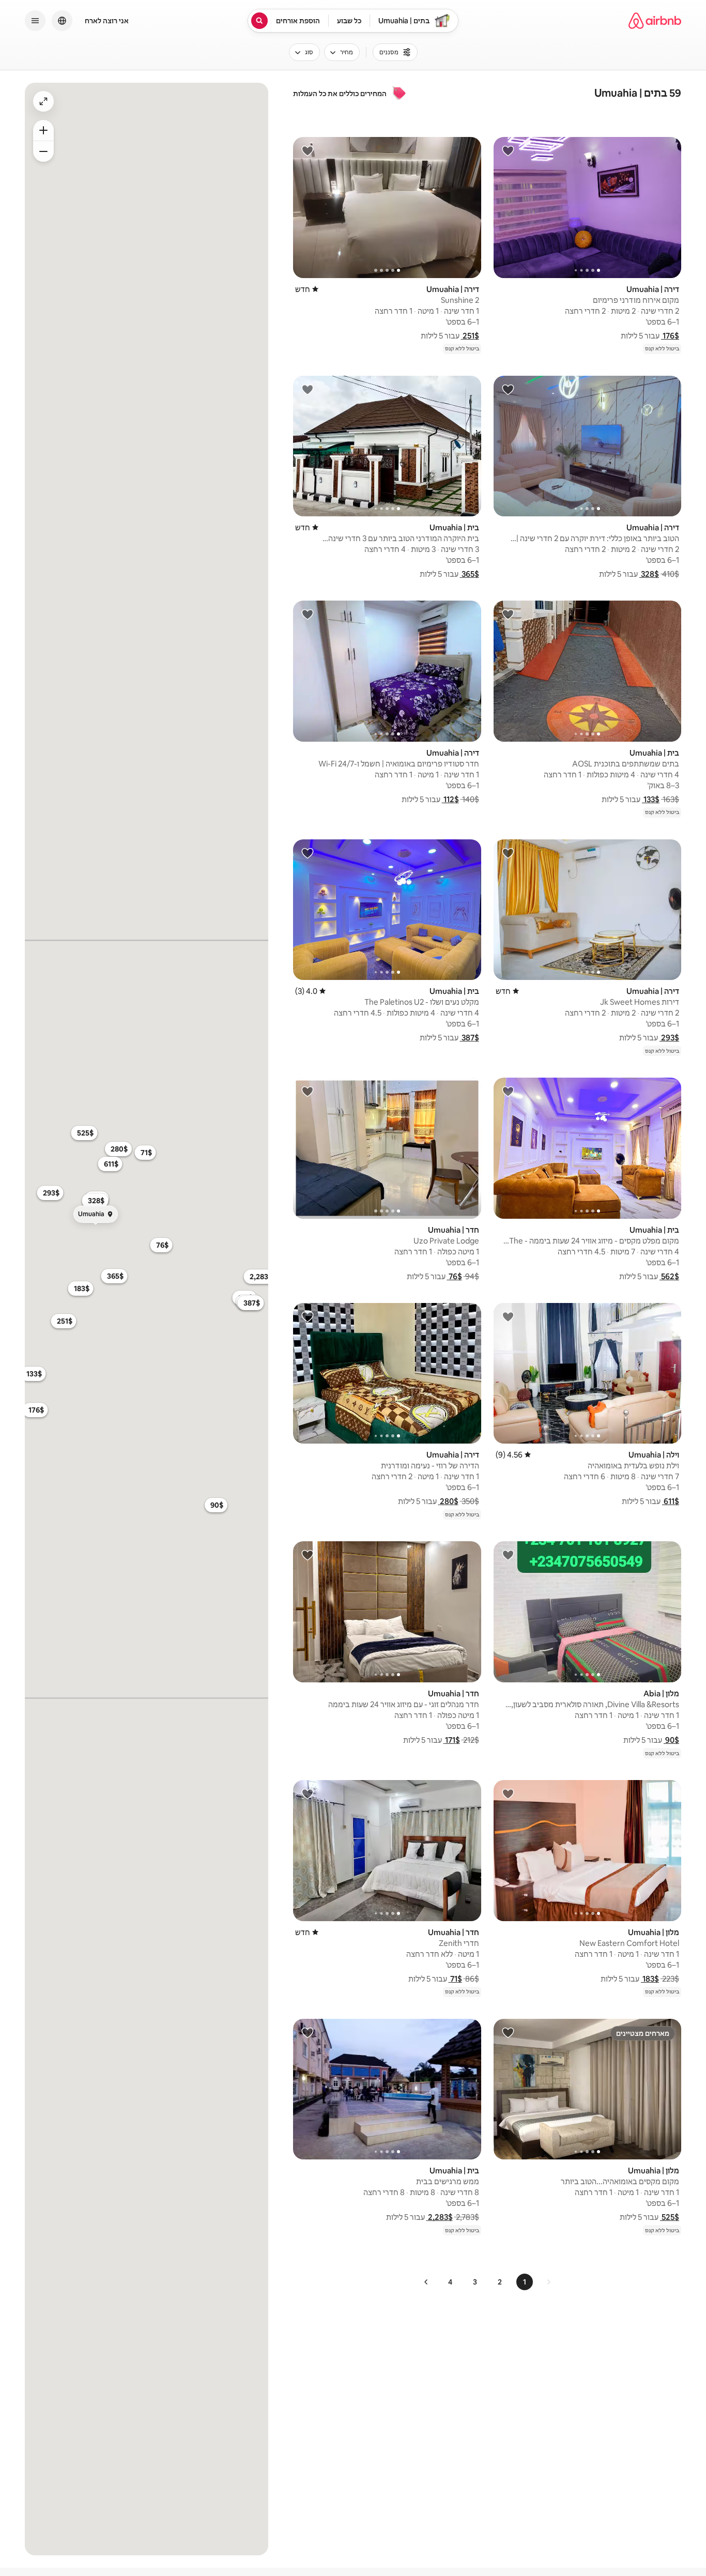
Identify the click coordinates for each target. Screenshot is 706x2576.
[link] (548, 2282)
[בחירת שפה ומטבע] (62, 21)
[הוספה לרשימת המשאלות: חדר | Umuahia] (308, 1091)
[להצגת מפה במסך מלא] (43, 101)
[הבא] (426, 2282)
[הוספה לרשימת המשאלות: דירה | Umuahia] (508, 150)
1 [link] (525, 2282)
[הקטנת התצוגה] (43, 130)
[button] (670, 336)
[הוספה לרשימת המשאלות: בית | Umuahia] (308, 389)
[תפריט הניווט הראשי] (35, 21)
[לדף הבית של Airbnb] (655, 21)
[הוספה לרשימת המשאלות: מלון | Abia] (508, 1555)
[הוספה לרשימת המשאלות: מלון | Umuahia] (508, 1793)
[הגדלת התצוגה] (43, 151)
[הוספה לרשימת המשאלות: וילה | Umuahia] (508, 1316)
